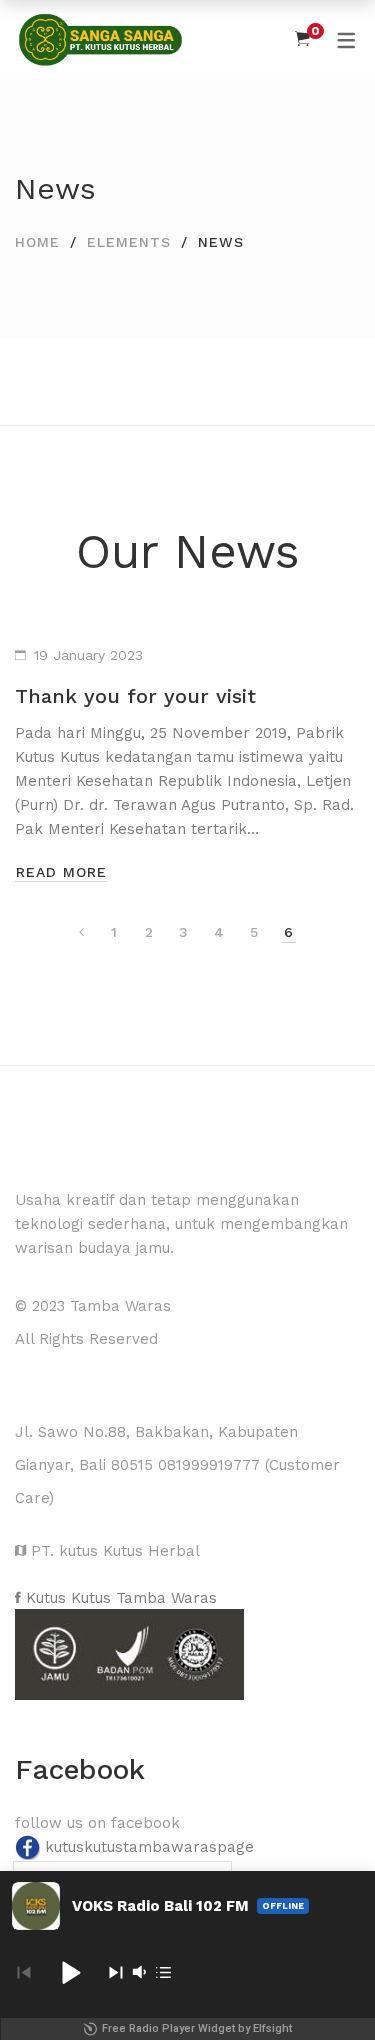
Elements (129, 242)
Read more (61, 872)
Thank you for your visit (135, 696)
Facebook (80, 1769)
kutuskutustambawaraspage (149, 1847)
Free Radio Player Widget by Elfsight (197, 2028)
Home (37, 242)
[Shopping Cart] (302, 39)
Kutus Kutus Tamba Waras (119, 1598)
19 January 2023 (88, 655)
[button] (70, 1972)
